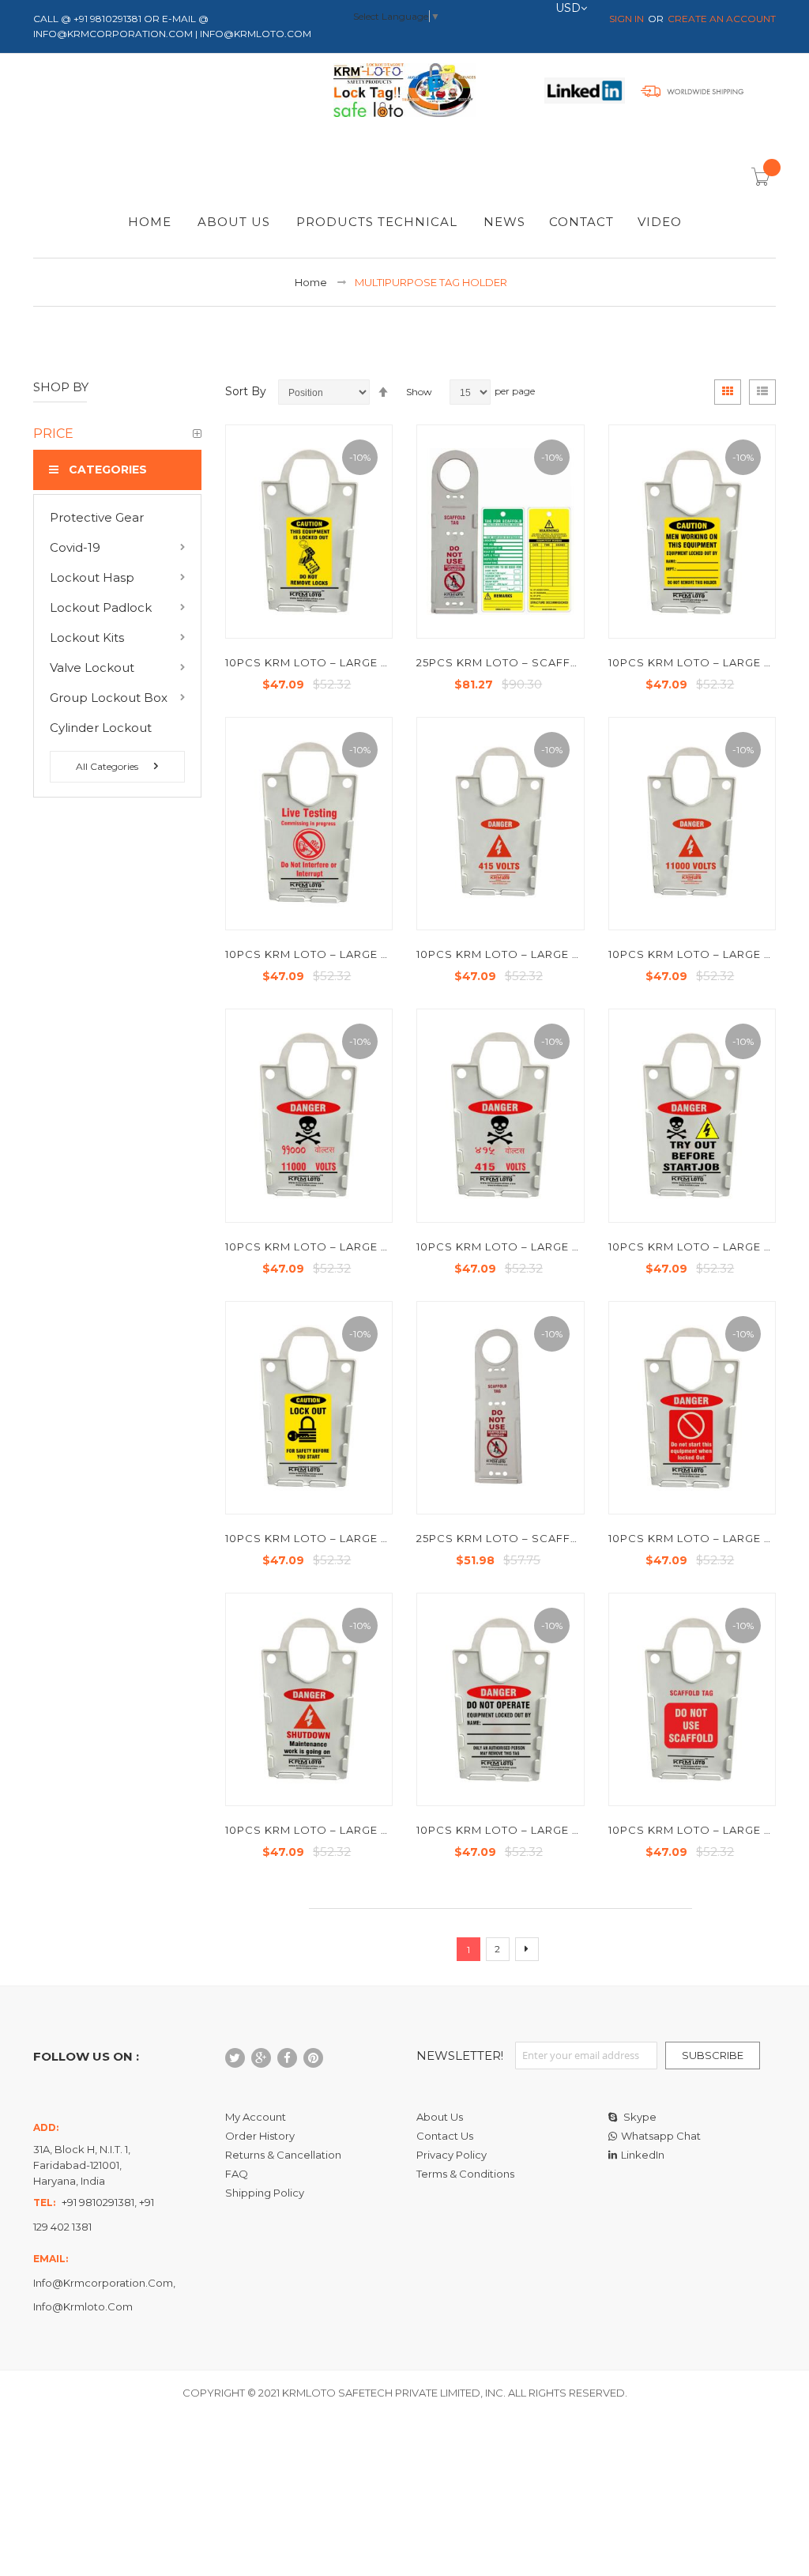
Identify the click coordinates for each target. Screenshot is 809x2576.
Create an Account (722, 19)
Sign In (627, 19)
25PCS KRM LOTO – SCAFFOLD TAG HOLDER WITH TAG (576, 662)
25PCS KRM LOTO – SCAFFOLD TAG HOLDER (546, 1538)
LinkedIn (643, 2155)
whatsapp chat (661, 2136)
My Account (256, 2117)
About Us (440, 2117)
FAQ (237, 2174)
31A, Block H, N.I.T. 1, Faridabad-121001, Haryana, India (82, 2165)
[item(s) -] (763, 182)
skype (639, 2117)
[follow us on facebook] (287, 2058)
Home (311, 282)
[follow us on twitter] (235, 2058)
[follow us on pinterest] (313, 2058)
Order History (260, 2136)
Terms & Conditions (465, 2174)
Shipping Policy (265, 2193)
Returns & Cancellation (283, 2155)
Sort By (246, 391)
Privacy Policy (452, 2155)
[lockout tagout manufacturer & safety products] (404, 93)
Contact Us (445, 2136)
